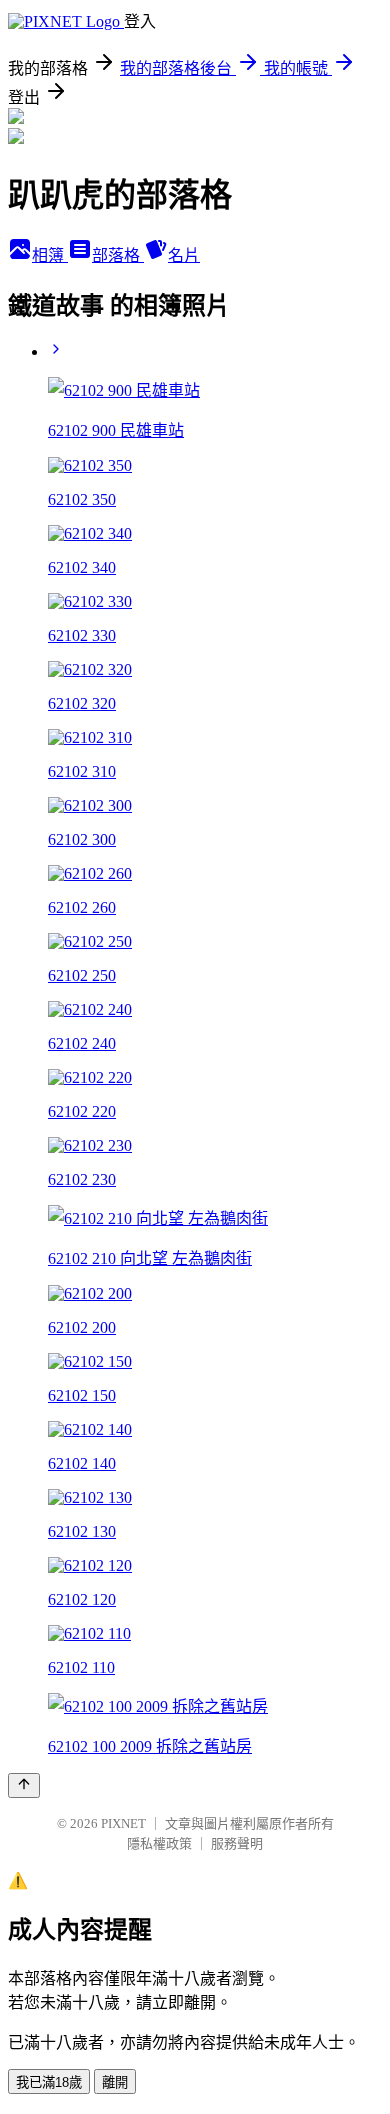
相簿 (50, 255)
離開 (115, 2082)
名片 (184, 255)
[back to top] (24, 1785)
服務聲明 (237, 1843)
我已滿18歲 (49, 2082)
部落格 (118, 255)
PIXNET (123, 1823)
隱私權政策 (159, 1843)
